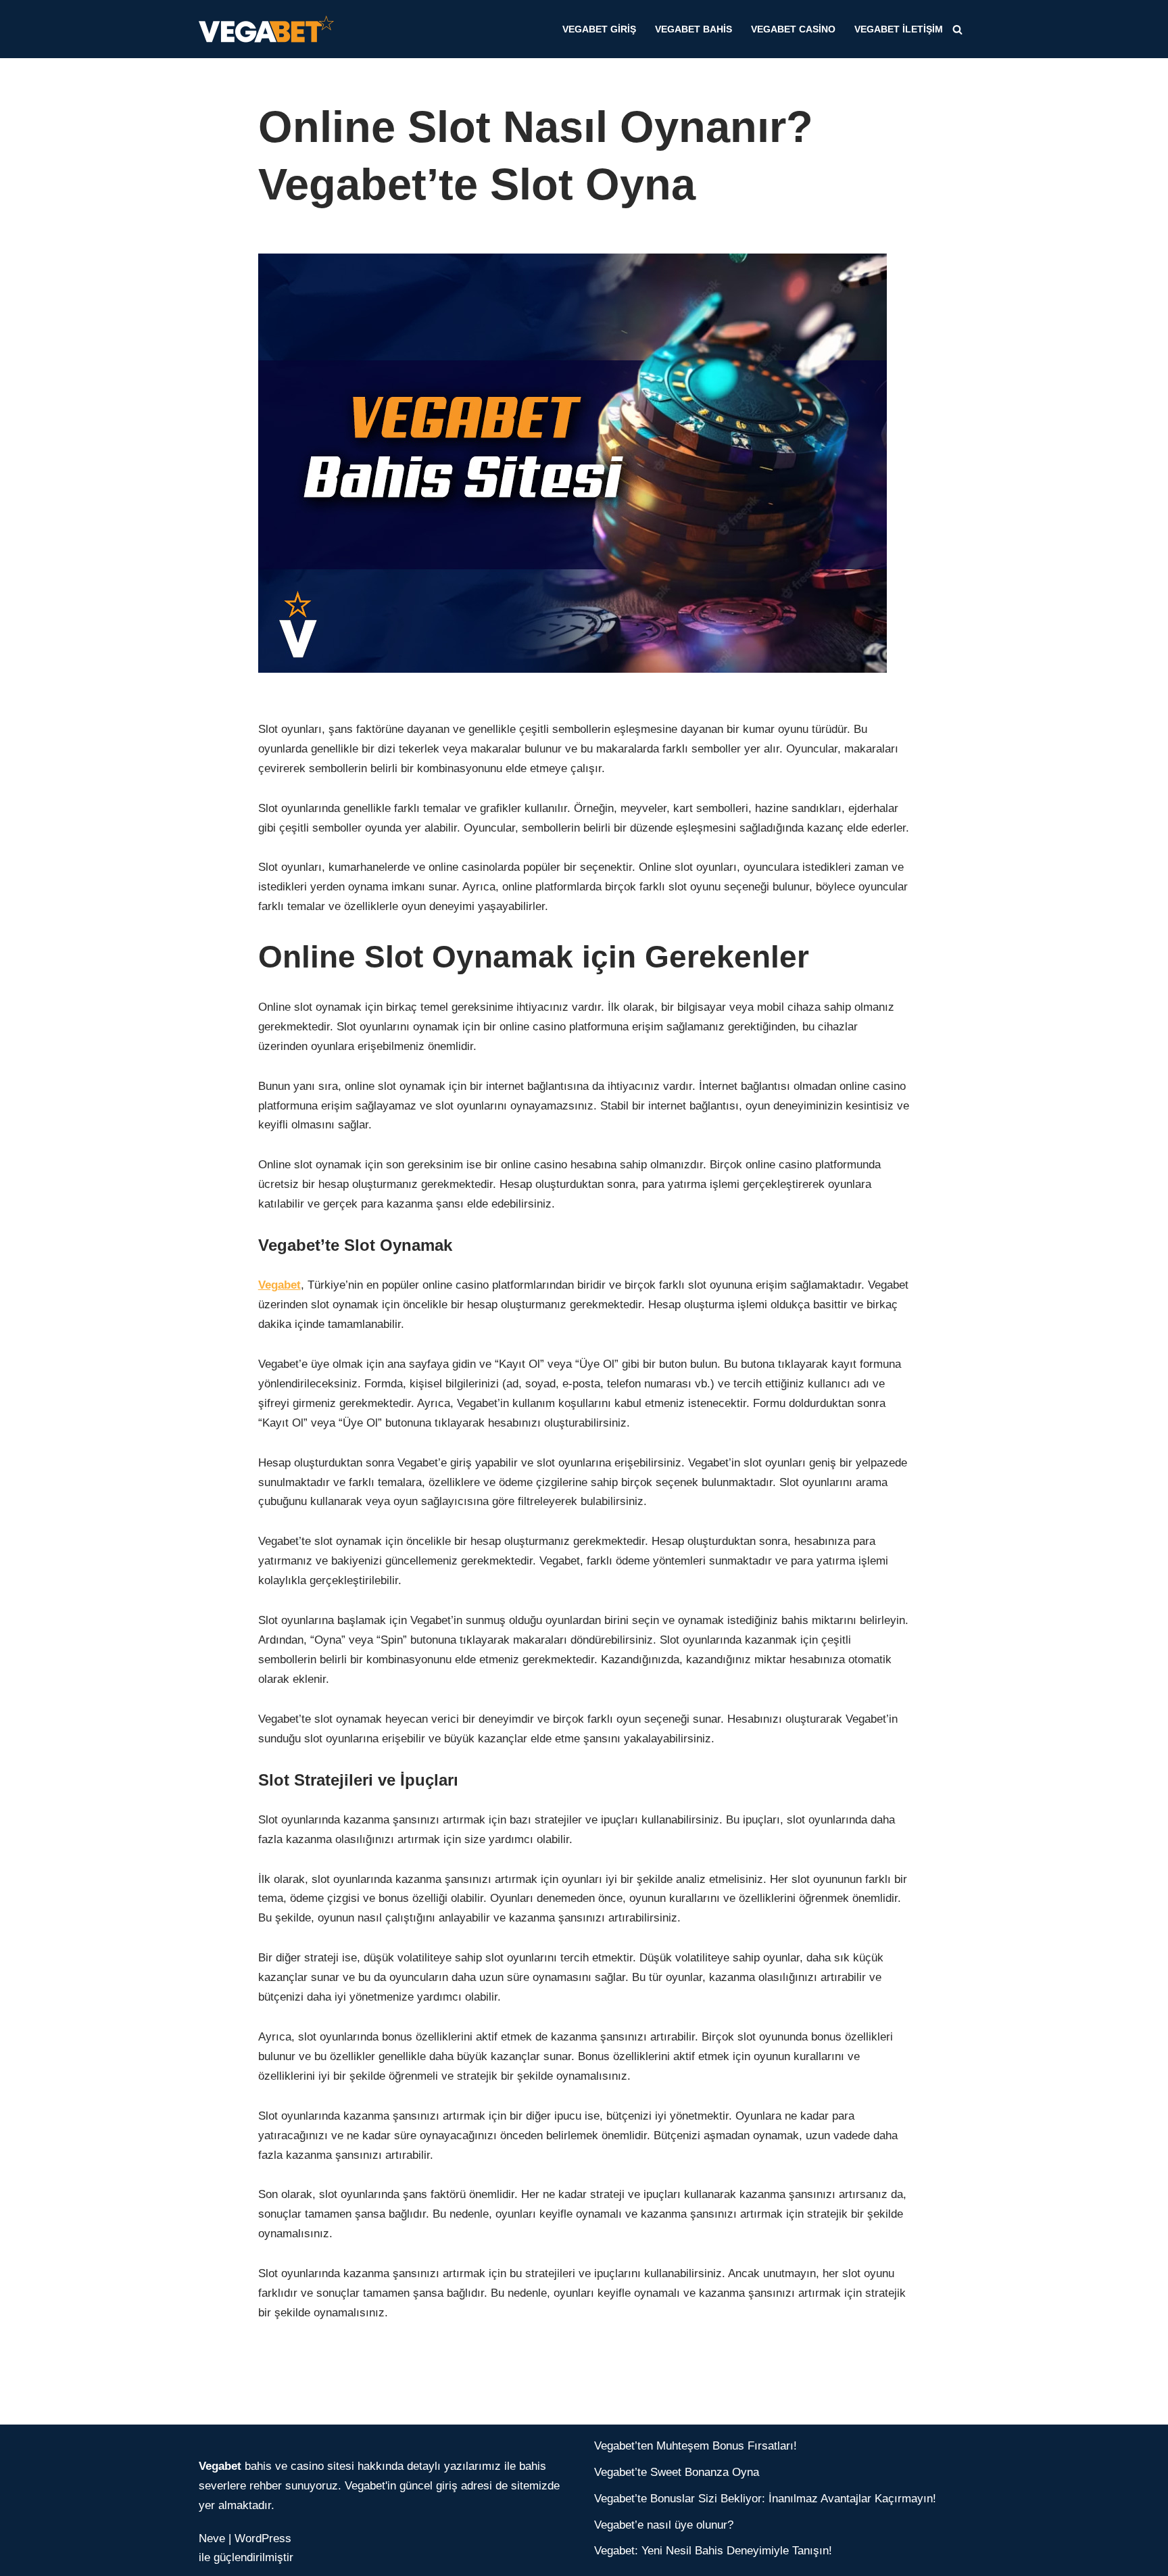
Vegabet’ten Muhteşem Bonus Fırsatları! (696, 2446)
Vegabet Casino (793, 29)
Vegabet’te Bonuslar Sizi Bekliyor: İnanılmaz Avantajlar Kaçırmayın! (765, 2499)
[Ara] (957, 29)
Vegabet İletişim (899, 29)
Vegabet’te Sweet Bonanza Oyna (677, 2472)
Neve (212, 2538)
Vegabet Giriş (599, 29)
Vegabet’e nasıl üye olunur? (664, 2525)
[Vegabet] (270, 29)
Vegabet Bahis (693, 29)
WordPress (263, 2538)
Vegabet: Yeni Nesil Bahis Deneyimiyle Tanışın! (713, 2551)
